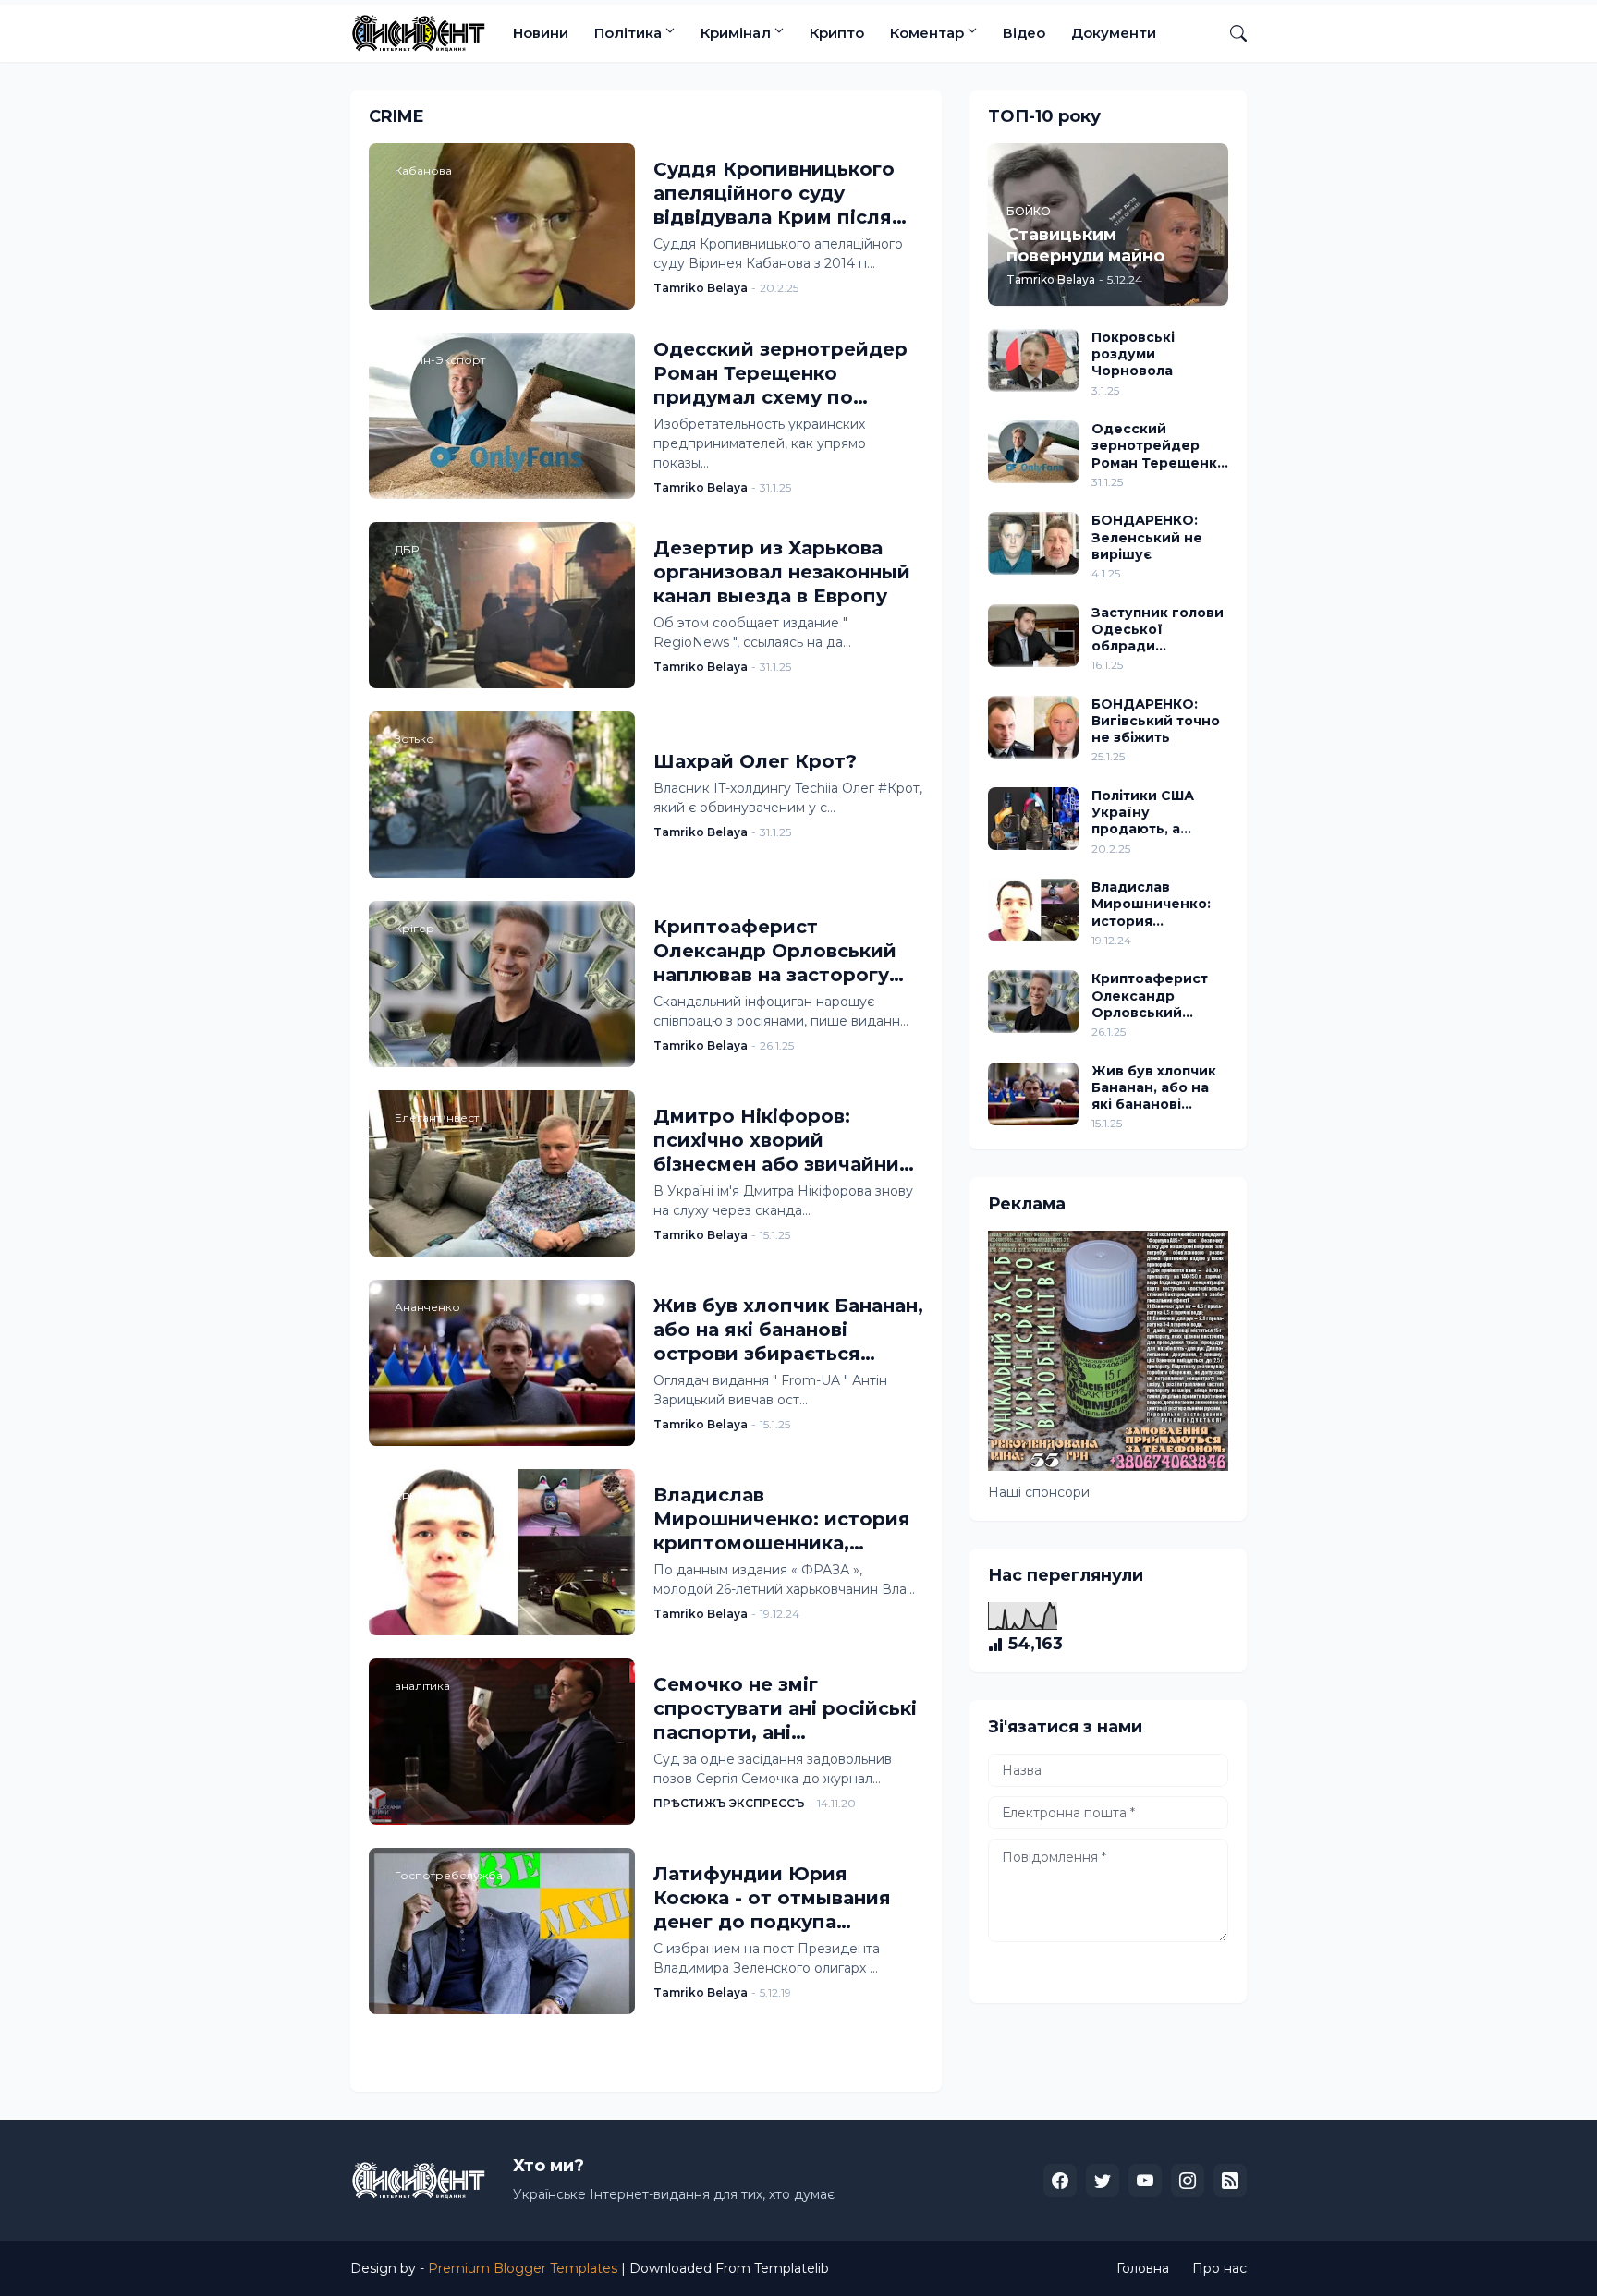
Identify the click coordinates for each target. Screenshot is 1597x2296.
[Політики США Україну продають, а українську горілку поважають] (1033, 819)
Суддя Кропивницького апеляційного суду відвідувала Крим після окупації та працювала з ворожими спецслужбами (787, 194)
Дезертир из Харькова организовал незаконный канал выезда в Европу (782, 572)
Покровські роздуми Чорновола (1133, 354)
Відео (1024, 33)
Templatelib (792, 2268)
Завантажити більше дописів (638, 2052)
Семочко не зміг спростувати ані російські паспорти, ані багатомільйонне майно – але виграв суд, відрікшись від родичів (785, 1709)
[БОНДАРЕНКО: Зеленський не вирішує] (1033, 543)
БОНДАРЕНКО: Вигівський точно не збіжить (1156, 721)
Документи (1114, 33)
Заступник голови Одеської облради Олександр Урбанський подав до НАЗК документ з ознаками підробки (1160, 630)
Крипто (837, 33)
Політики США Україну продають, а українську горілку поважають (1143, 813)
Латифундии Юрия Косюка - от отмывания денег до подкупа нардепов (772, 1898)
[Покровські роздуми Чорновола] (1033, 360)
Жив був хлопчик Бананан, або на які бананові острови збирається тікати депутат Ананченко (788, 1330)
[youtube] (1145, 2181)
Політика (628, 33)
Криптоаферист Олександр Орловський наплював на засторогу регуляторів (775, 951)
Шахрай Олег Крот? (755, 761)
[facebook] (1060, 2181)
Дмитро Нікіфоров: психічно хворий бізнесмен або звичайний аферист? (783, 1141)
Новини (541, 33)
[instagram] (1188, 2181)
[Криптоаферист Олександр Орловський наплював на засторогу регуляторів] (1033, 1002)
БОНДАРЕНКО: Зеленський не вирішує (1147, 537)
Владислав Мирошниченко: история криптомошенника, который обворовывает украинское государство (782, 1519)
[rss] (1230, 2181)
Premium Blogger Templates (523, 2268)
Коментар (927, 33)
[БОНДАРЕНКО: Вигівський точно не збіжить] (1033, 727)
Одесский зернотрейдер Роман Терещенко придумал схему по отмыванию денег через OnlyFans (780, 374)
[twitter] (1103, 2181)
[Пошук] (1231, 33)
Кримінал (736, 33)
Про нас (1219, 2268)
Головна (1143, 2268)
